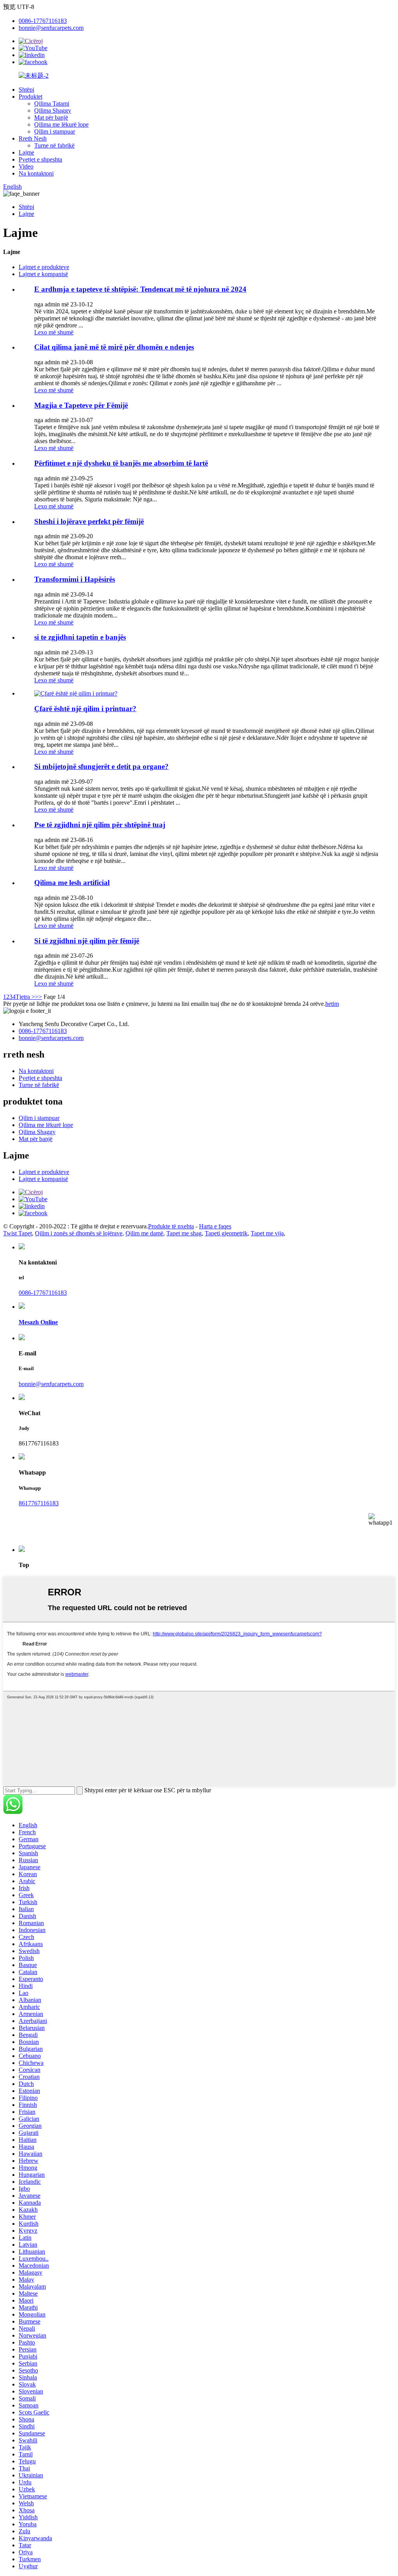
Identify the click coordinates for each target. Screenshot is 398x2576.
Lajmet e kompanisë (43, 274)
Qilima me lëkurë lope (61, 124)
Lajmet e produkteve (44, 267)
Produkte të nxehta (171, 1226)
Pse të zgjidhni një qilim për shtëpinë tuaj (100, 825)
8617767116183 (39, 1503)
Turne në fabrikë (54, 145)
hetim (332, 1004)
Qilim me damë (144, 1233)
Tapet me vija (267, 1233)
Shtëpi (26, 90)
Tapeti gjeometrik (226, 1233)
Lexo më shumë (54, 332)
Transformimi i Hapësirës (75, 579)
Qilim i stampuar (55, 131)
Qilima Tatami (52, 103)
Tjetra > (25, 997)
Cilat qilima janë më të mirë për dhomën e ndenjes (114, 347)
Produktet (31, 97)
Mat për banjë (51, 117)
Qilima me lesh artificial (72, 883)
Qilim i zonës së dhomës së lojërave (79, 1233)
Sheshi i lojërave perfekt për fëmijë (89, 521)
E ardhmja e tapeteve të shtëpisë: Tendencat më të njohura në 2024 (140, 289)
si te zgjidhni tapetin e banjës (80, 637)
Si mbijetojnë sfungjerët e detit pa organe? (101, 766)
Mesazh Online (38, 1322)
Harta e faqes (215, 1226)
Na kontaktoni (36, 173)
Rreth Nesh (33, 138)
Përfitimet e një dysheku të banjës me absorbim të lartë (121, 463)
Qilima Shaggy (53, 110)
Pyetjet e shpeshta (40, 159)
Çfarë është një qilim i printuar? (85, 709)
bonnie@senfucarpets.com (51, 28)
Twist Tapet (17, 1233)
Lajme (26, 152)
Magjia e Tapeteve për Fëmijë (81, 405)
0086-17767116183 (43, 21)
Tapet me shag (184, 1233)
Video (26, 166)
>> (38, 997)
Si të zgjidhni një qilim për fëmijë (87, 941)
